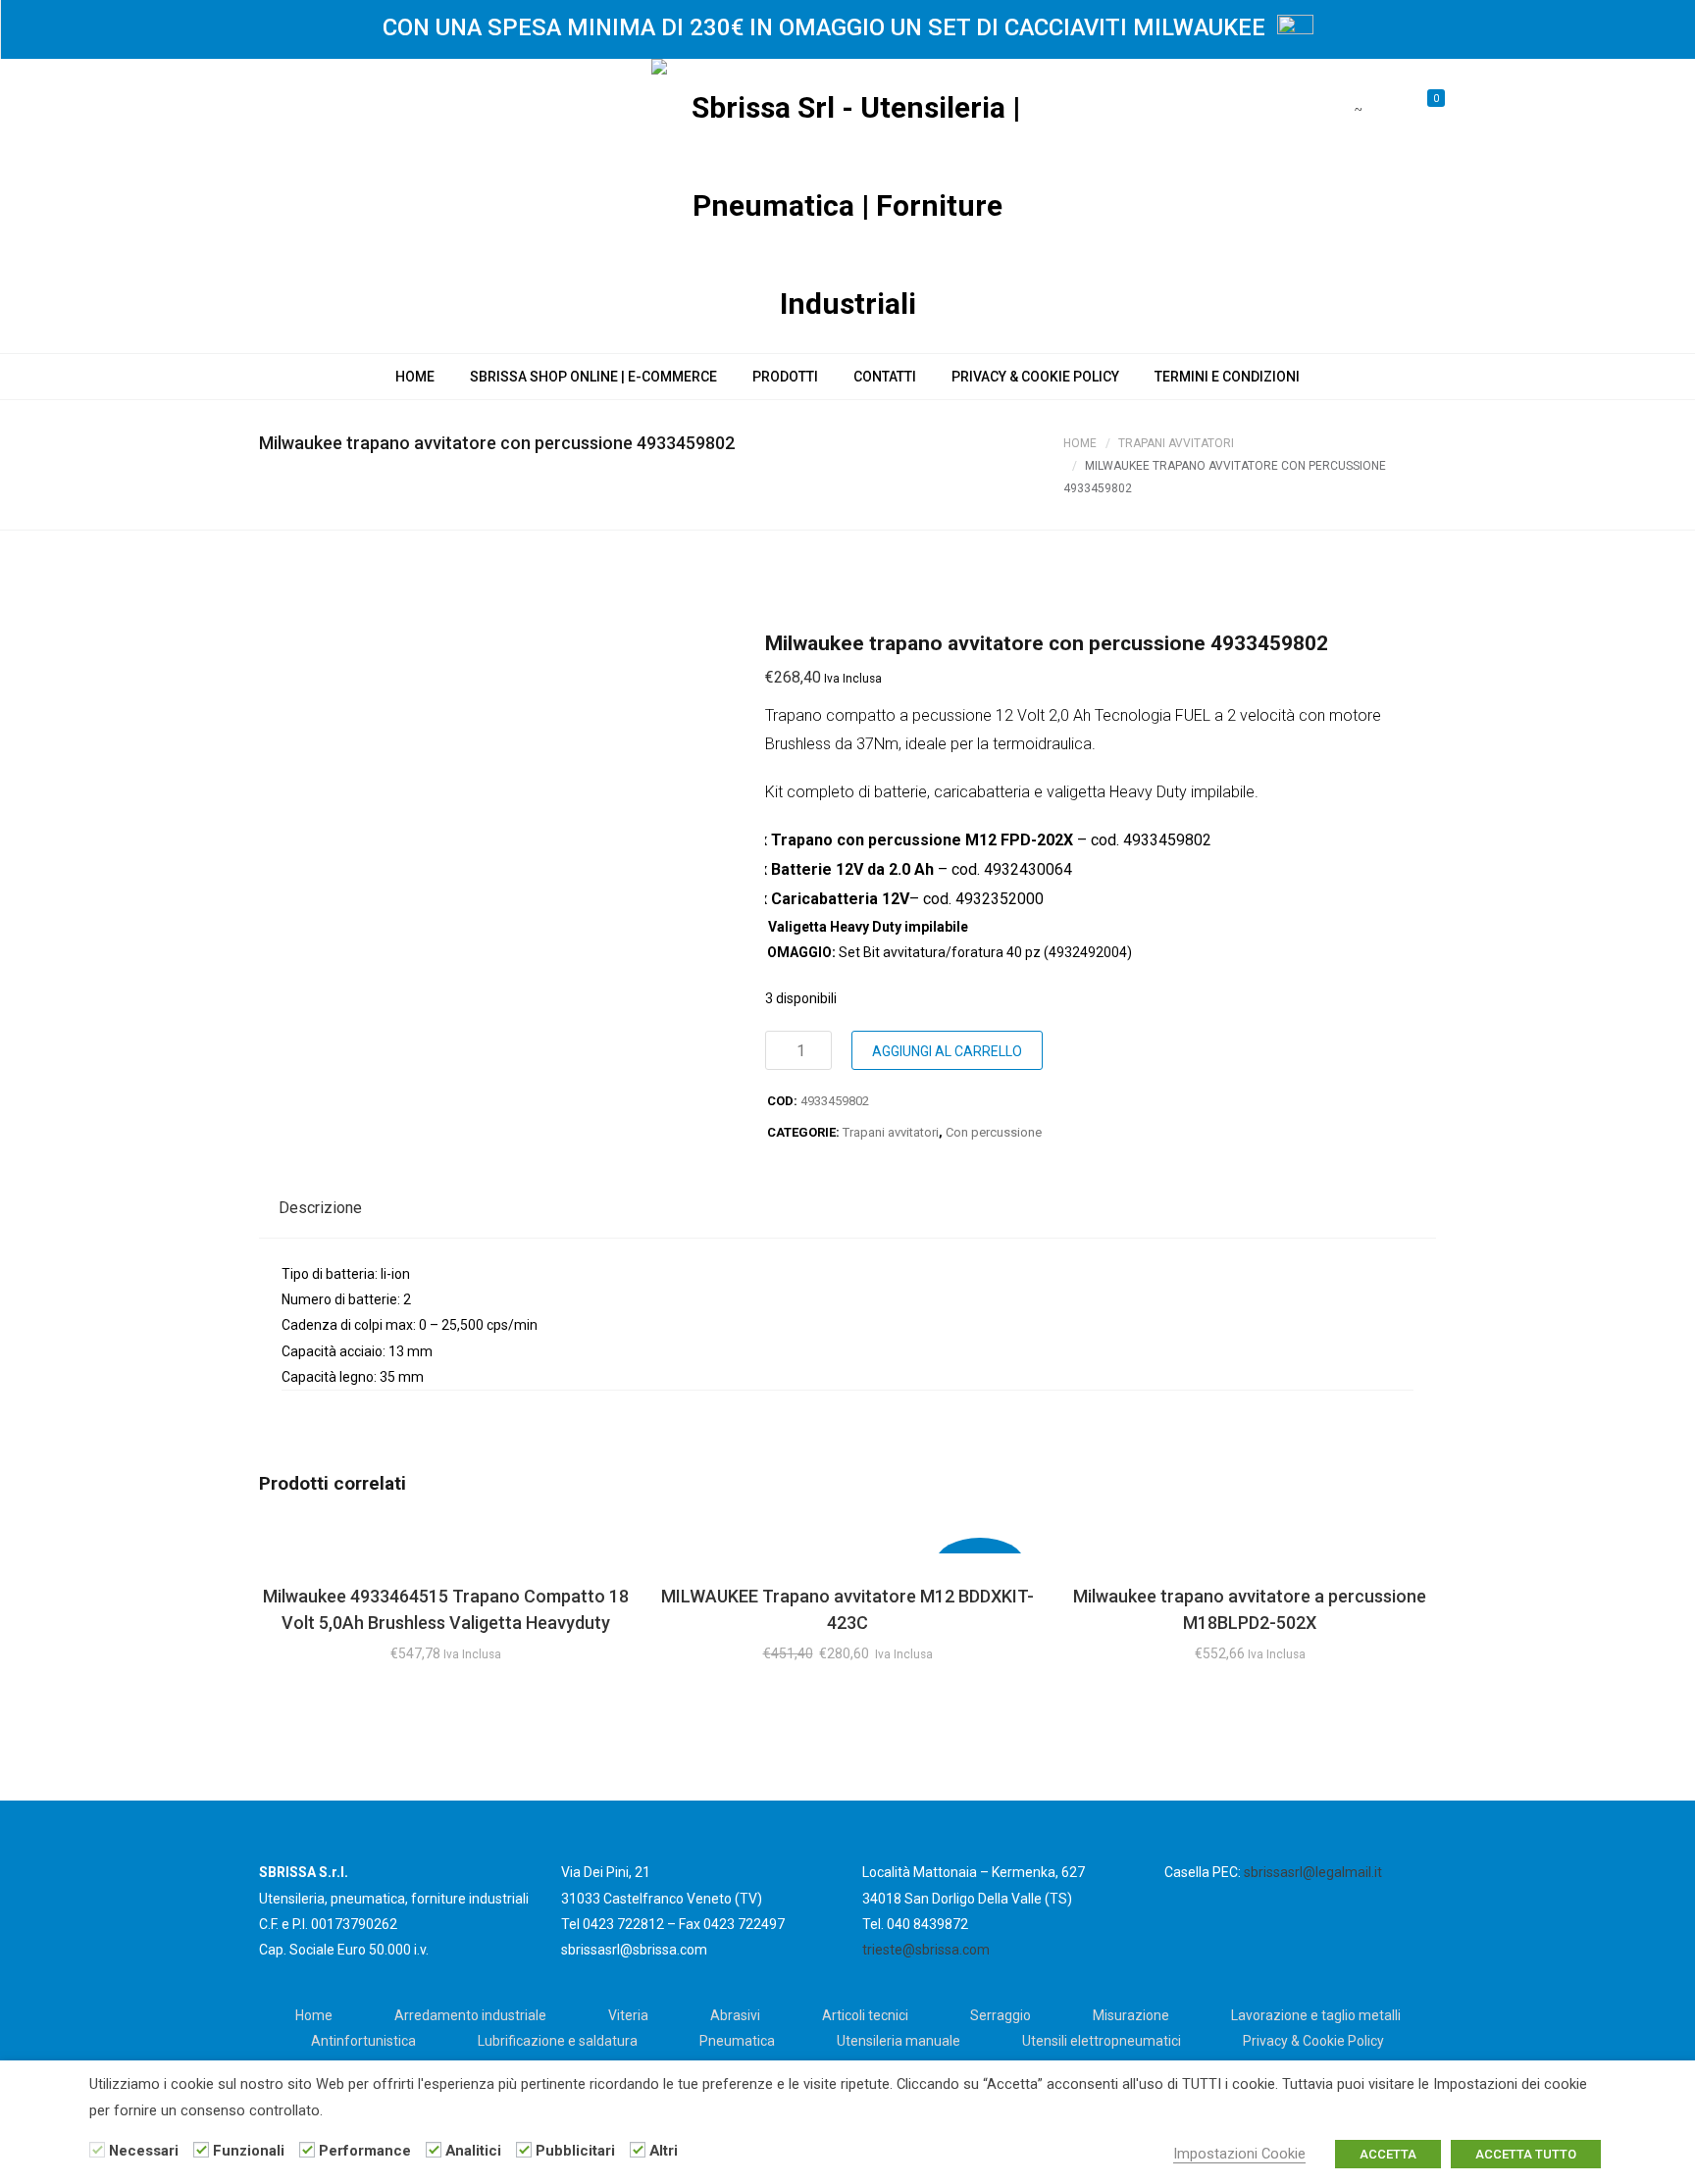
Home (415, 377)
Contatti (885, 377)
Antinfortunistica (363, 2041)
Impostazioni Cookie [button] (1239, 2154)
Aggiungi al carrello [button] (445, 1545)
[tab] (320, 1208)
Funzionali (249, 2151)
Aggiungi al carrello (947, 1051)
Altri (664, 2151)
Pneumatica (737, 2041)
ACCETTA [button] (1388, 2154)
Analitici (473, 2151)
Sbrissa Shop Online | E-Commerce (593, 377)
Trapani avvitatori (1176, 443)
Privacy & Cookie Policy (1035, 377)
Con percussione (994, 1132)
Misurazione (1131, 2015)
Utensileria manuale (899, 2041)
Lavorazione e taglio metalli (1316, 2015)
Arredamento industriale (470, 2015)
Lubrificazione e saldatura (558, 2041)
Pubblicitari (575, 2151)
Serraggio (1001, 2015)
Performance (365, 2151)
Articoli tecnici (865, 2015)
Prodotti (785, 377)
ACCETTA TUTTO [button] (1526, 2154)
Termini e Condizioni (1227, 377)
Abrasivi (735, 2015)
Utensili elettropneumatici (1102, 2041)
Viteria (628, 2015)
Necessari (144, 2151)
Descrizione (320, 1208)
